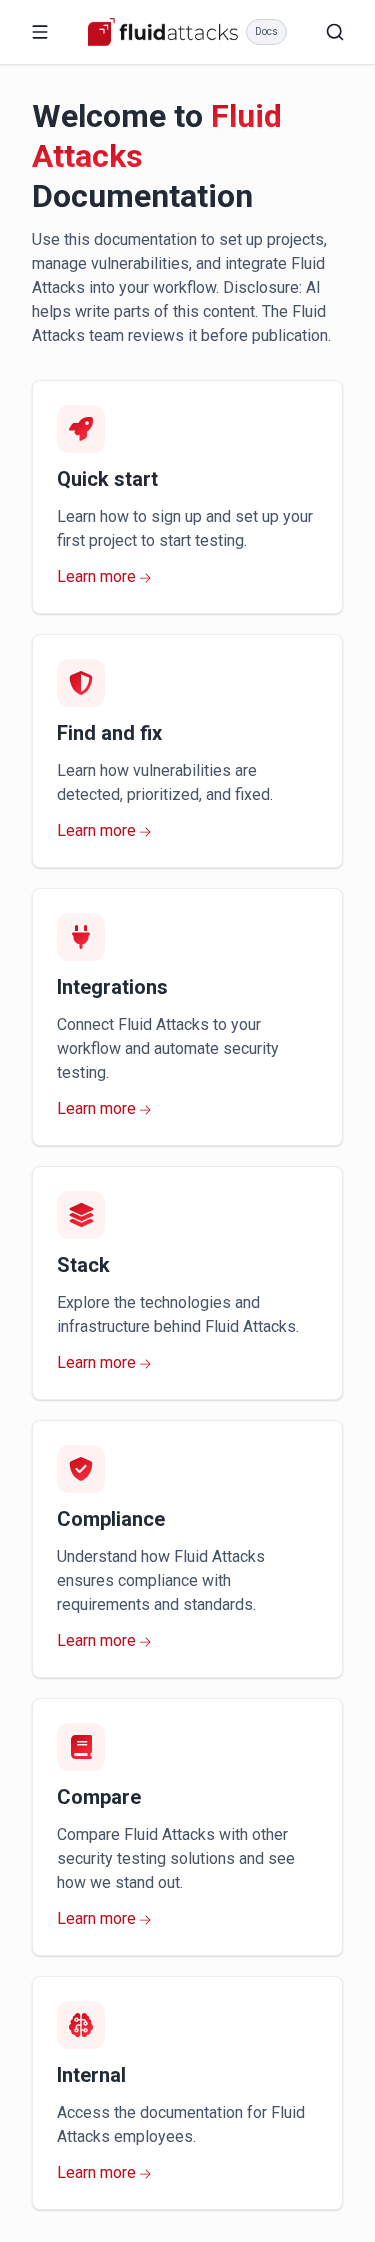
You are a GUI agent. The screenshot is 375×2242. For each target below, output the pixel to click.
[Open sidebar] (40, 32)
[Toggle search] (335, 32)
